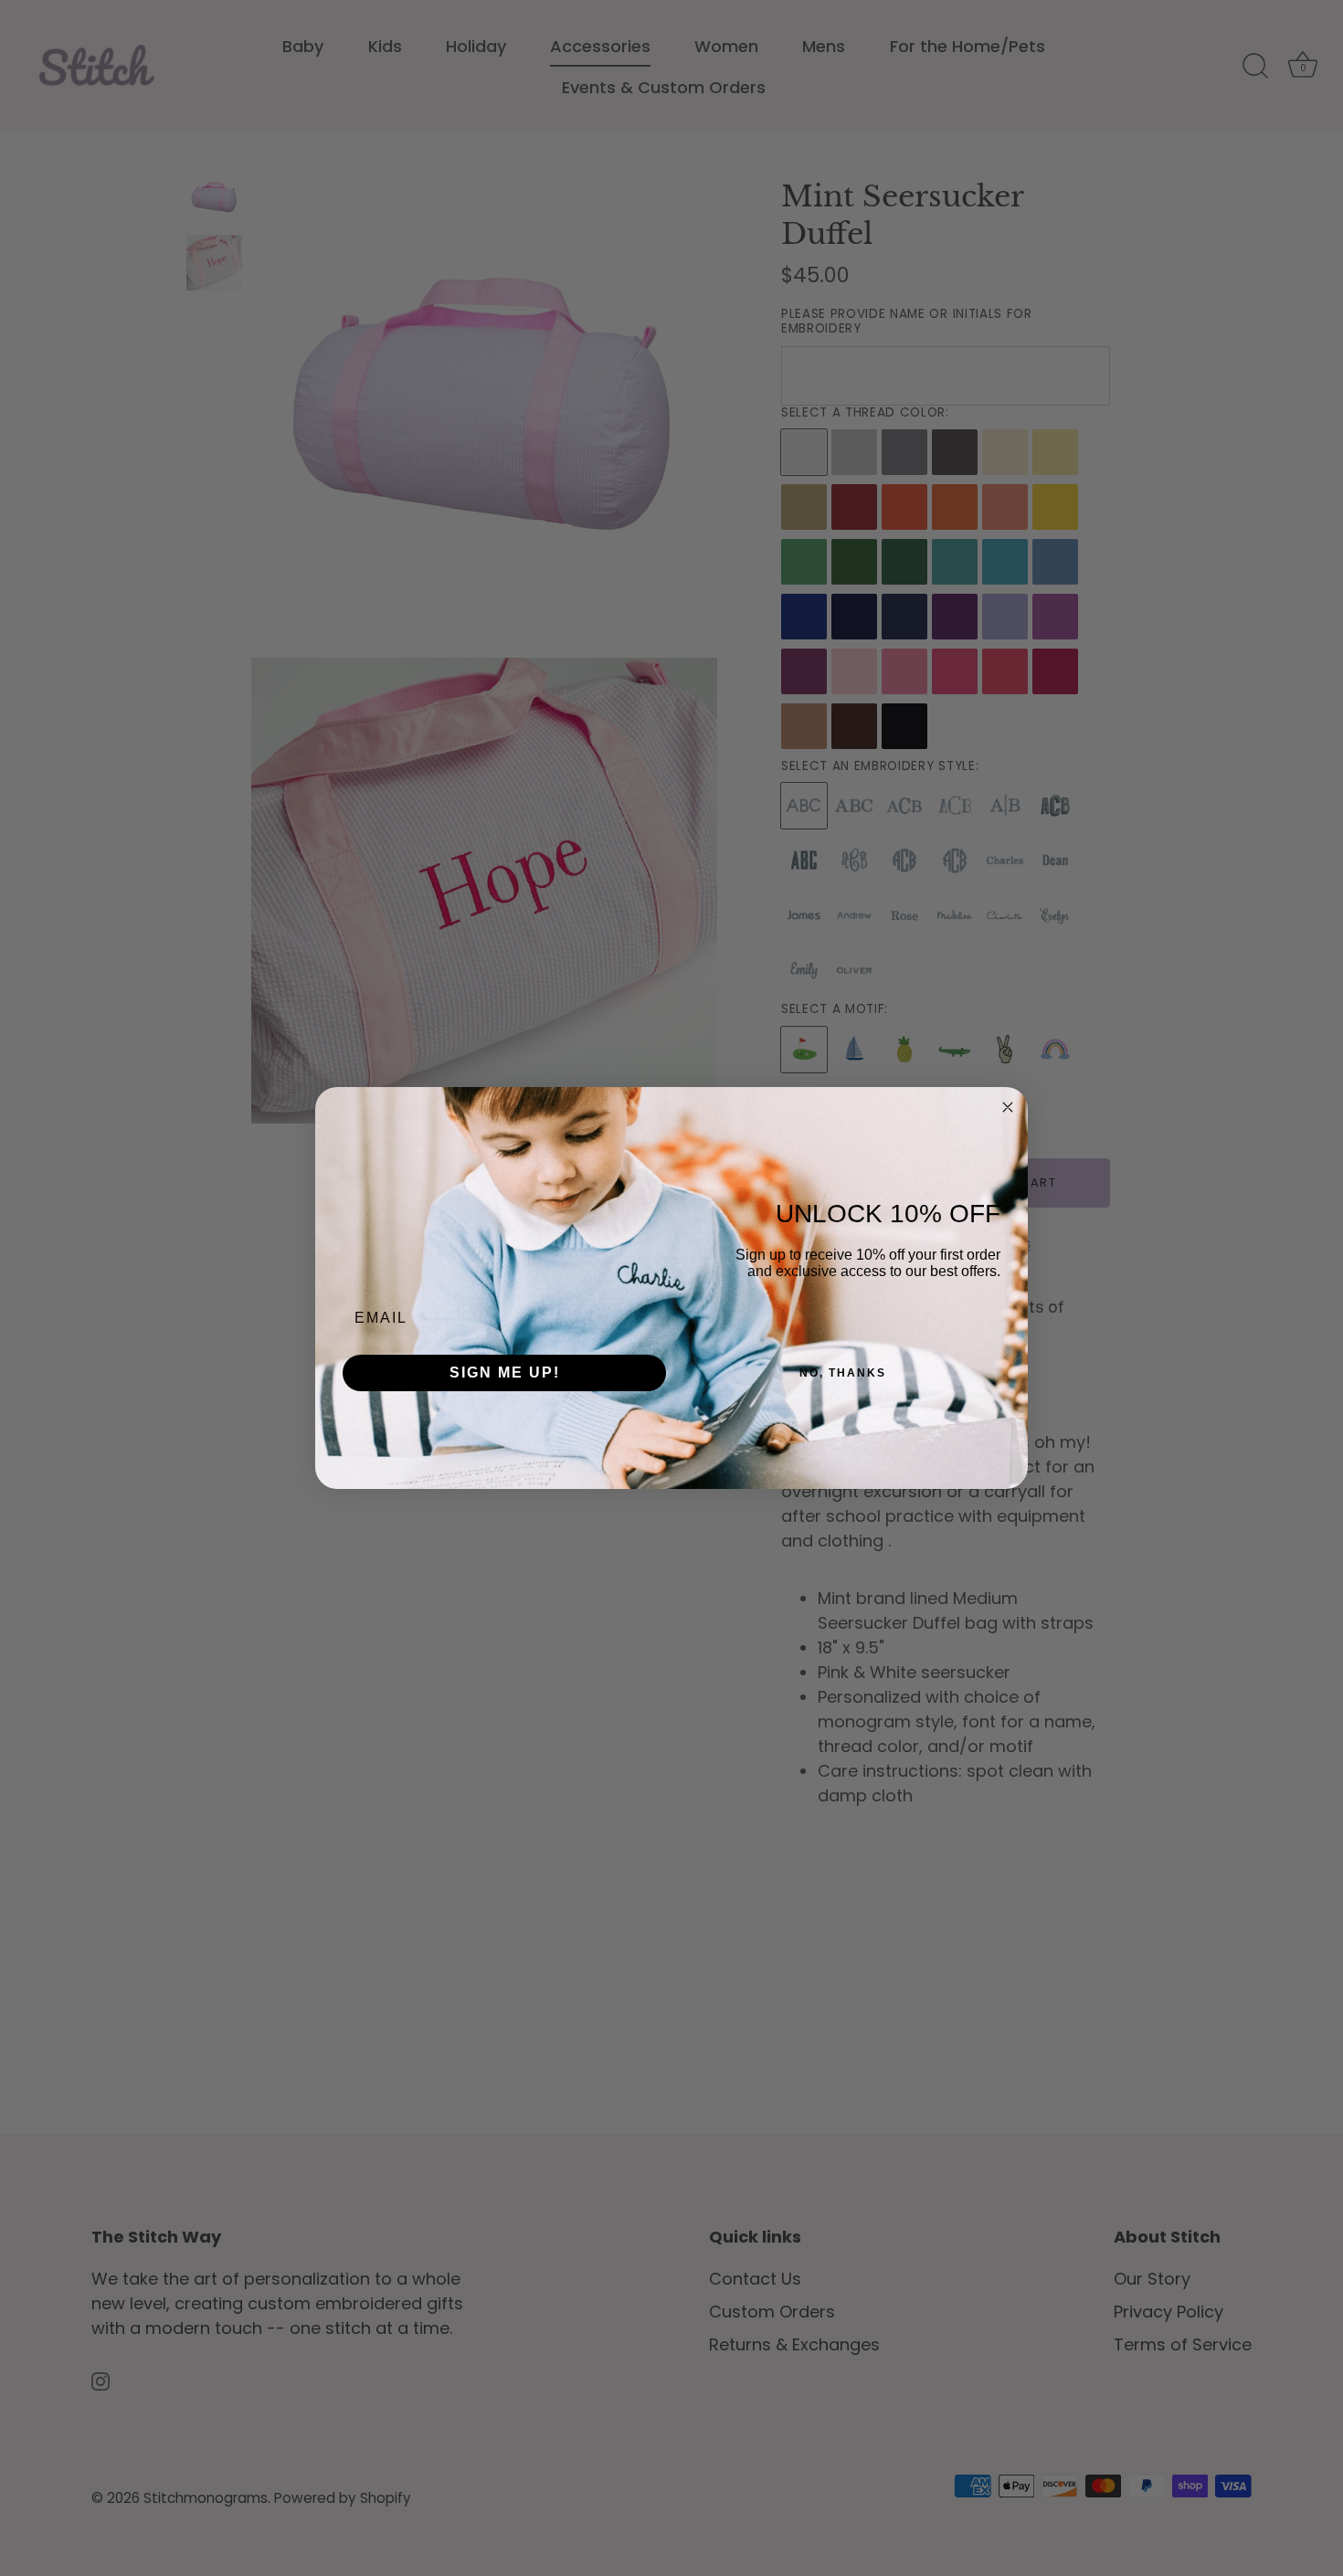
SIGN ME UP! (505, 1372)
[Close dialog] (1008, 1107)
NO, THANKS (843, 1373)
